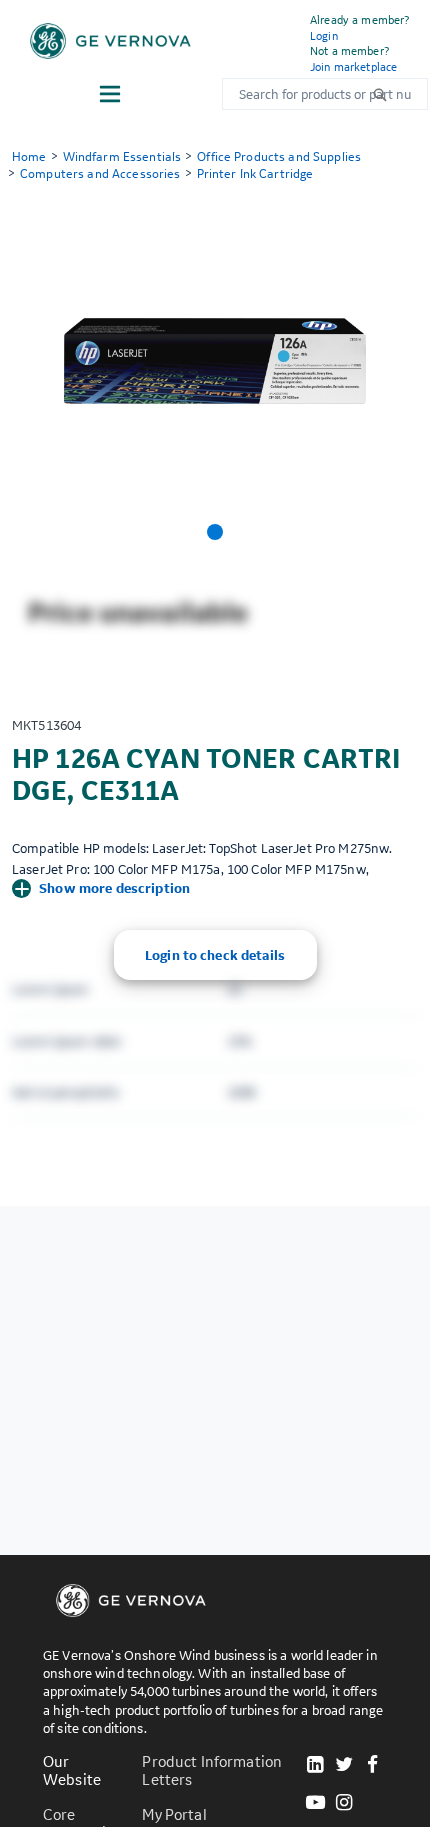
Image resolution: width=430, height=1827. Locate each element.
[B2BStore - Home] (110, 41)
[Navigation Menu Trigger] (110, 94)
